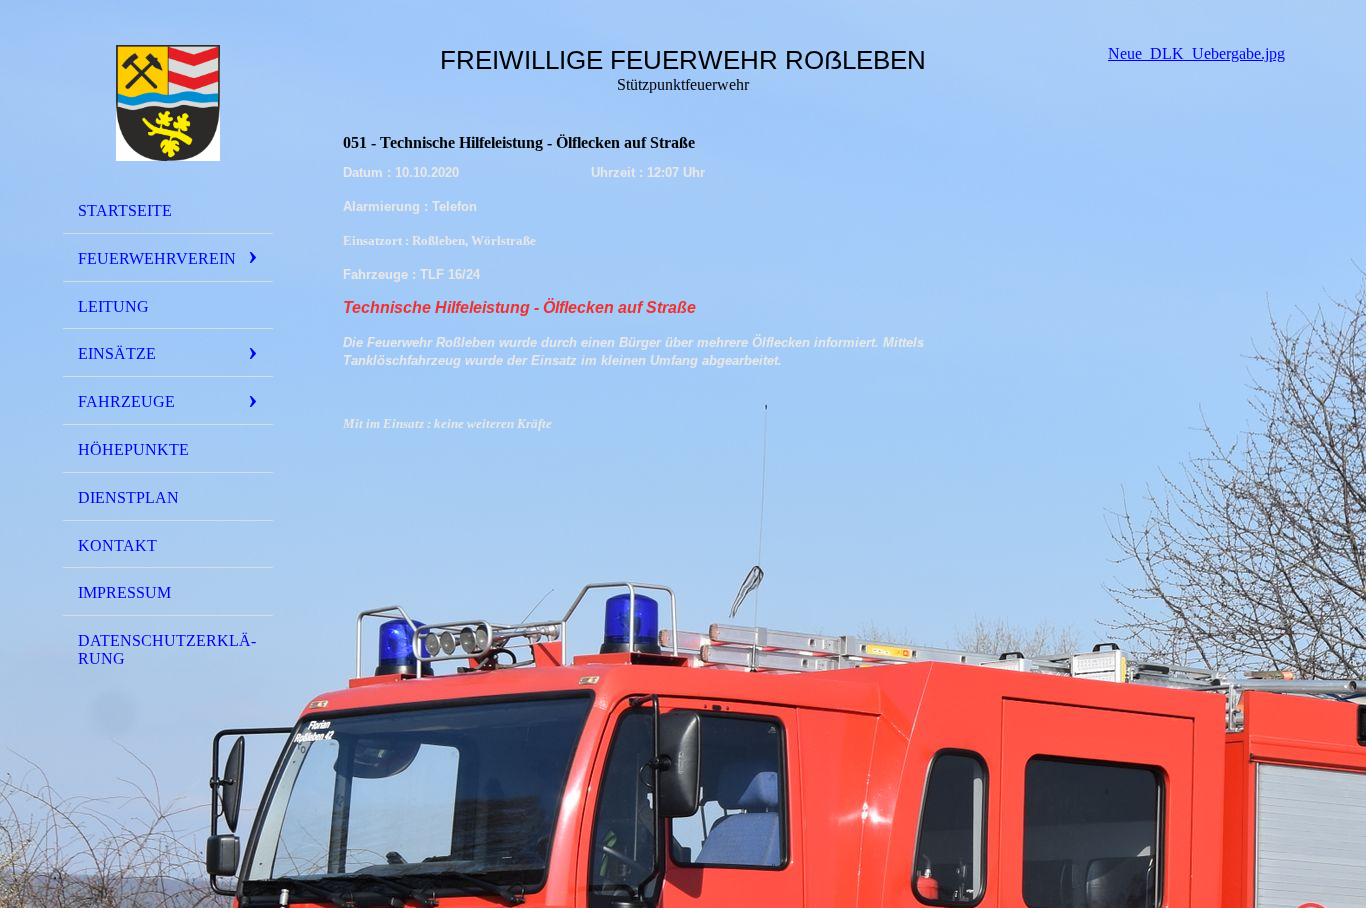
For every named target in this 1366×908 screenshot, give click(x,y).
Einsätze (117, 353)
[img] (168, 103)
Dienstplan (128, 497)
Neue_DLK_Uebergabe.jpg (1196, 53)
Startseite (125, 210)
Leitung (113, 306)
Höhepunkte (133, 449)
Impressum (124, 592)
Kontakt (117, 545)
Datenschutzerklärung (167, 649)
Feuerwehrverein (157, 258)
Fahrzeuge (126, 401)
